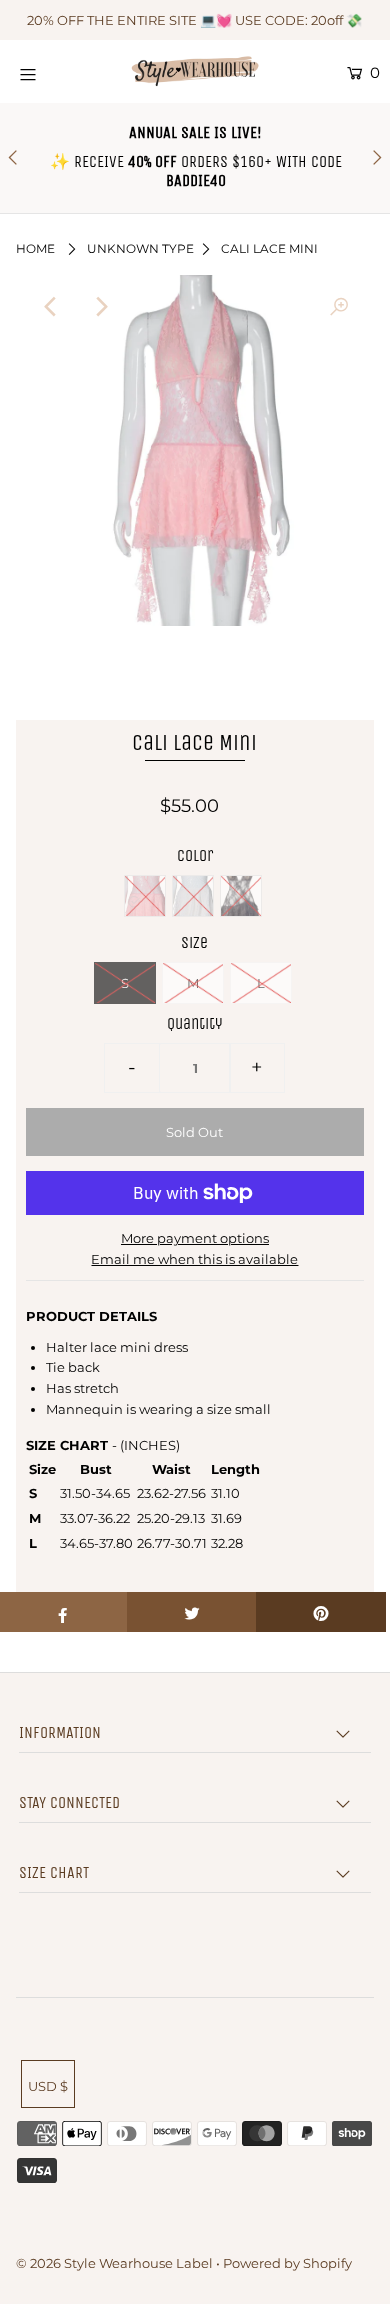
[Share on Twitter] (192, 1612)
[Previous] (51, 307)
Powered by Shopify (287, 2263)
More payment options (195, 1238)
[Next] (100, 307)
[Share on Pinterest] (321, 1612)
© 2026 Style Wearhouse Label (114, 2263)
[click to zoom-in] (339, 307)
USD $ (48, 2086)
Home (35, 248)
